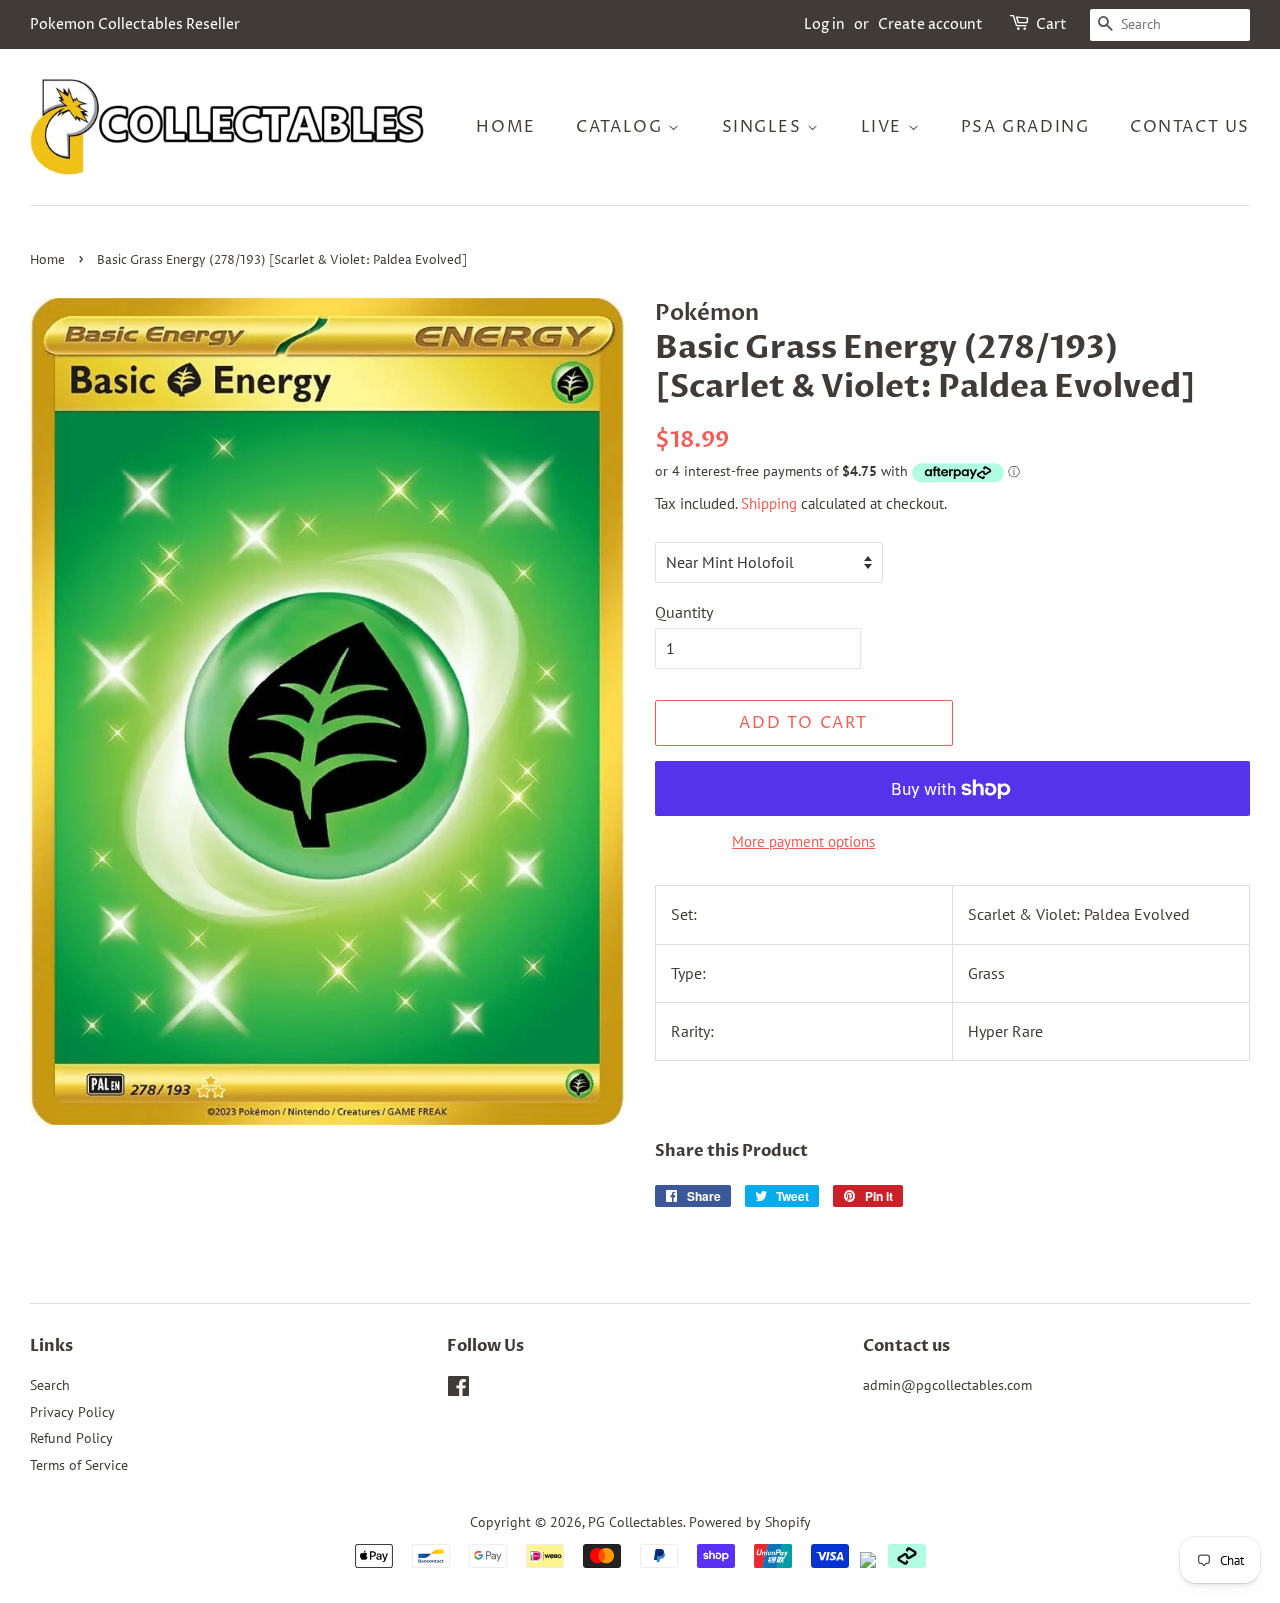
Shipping (769, 503)
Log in (824, 24)
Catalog (622, 127)
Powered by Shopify (750, 1522)
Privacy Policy (72, 1412)
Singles (765, 127)
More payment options (803, 841)
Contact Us (1190, 127)
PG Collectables (635, 1522)
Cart (1051, 24)
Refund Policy (71, 1438)
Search (50, 1385)
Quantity (684, 612)
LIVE (884, 127)
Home (505, 127)
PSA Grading (1025, 127)
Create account (930, 24)
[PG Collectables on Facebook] (458, 1390)
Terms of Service (79, 1465)
